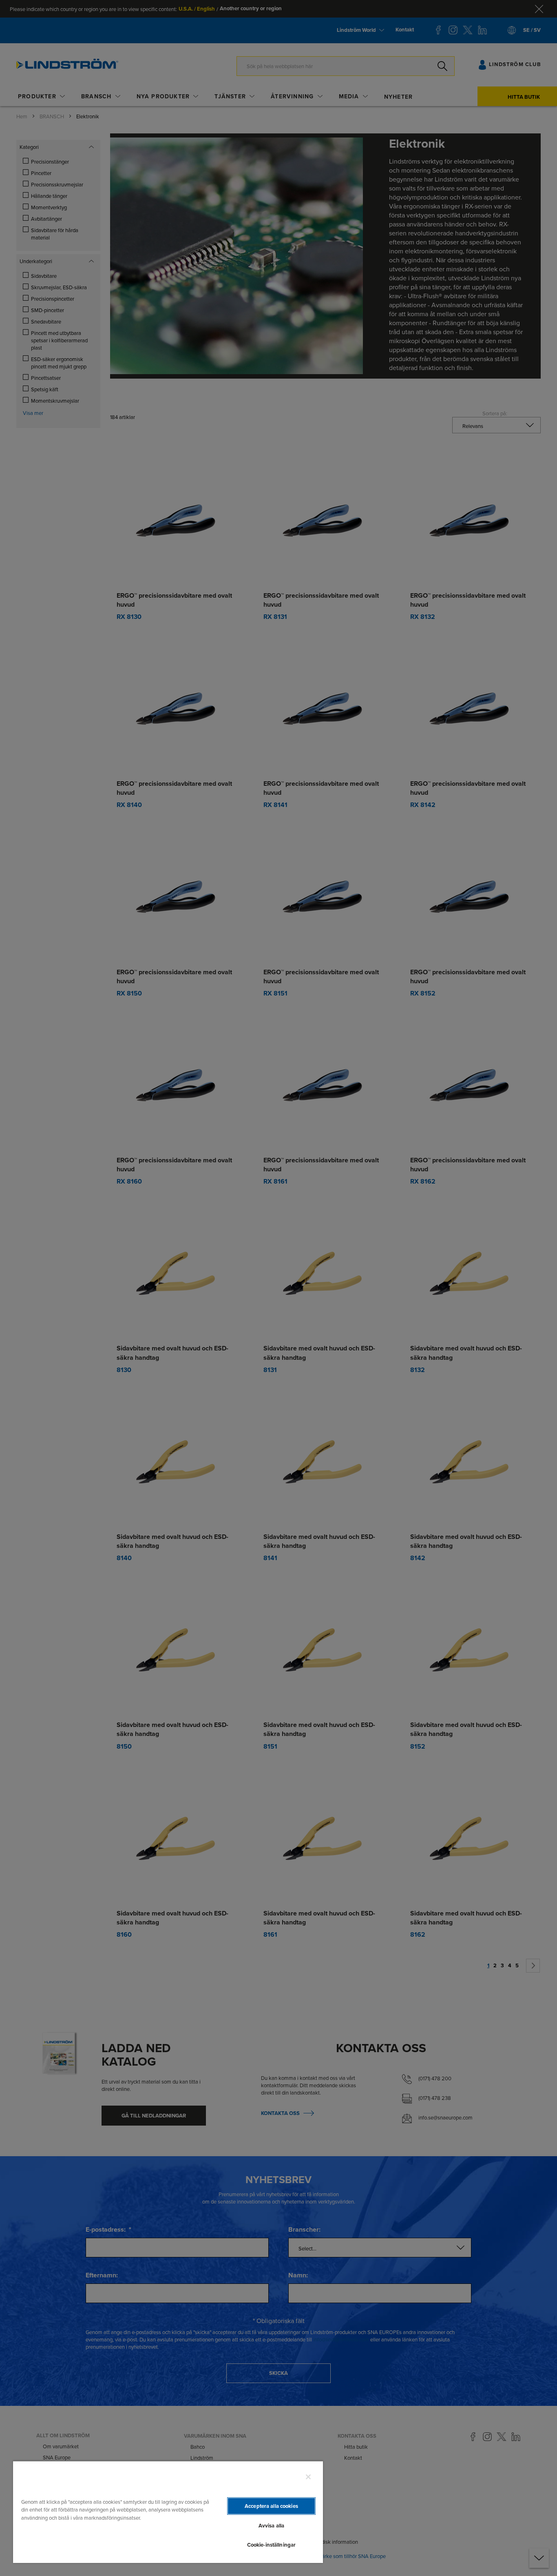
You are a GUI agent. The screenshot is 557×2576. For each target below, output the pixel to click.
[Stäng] (308, 2477)
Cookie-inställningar (272, 2545)
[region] (168, 2512)
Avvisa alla (271, 2526)
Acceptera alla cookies (271, 2506)
